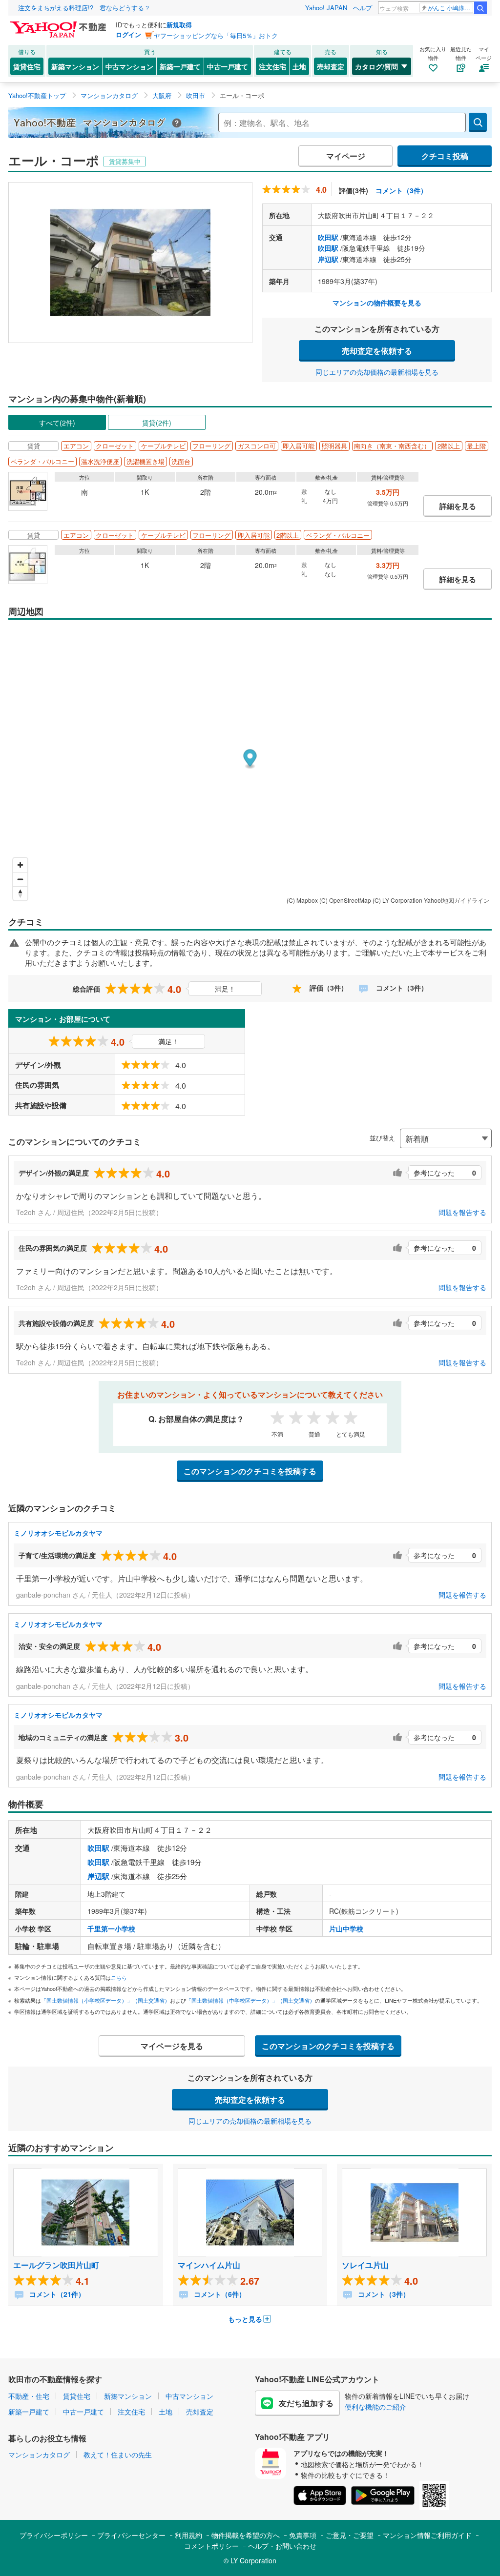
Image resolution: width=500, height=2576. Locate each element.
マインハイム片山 (209, 2265)
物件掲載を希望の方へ (246, 2535)
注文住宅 (272, 66)
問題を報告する (462, 1212)
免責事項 (303, 2535)
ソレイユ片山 (365, 2265)
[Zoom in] (20, 865)
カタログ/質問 (376, 66)
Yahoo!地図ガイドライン (457, 900)
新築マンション (75, 66)
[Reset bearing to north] (20, 893)
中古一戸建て (228, 66)
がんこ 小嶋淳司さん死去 (450, 8)
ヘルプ (363, 8)
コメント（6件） (219, 2294)
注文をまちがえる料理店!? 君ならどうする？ (84, 8)
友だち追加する (306, 2403)
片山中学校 (346, 1928)
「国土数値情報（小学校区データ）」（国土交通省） (105, 2000)
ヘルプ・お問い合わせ (282, 2546)
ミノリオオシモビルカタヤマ (58, 1533)
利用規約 (188, 2535)
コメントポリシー (211, 2546)
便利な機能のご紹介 (375, 2407)
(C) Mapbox (302, 900)
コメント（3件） (401, 190)
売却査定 (331, 66)
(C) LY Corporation (397, 900)
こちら (119, 1977)
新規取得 (179, 25)
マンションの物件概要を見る (377, 303)
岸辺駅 (328, 259)
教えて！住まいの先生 (118, 2454)
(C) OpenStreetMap (345, 900)
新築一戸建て (180, 66)
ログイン (128, 34)
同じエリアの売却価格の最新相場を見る (377, 372)
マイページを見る (172, 2046)
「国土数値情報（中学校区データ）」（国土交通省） (250, 2000)
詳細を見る (458, 506)
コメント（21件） (56, 2294)
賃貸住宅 (27, 66)
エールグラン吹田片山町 (56, 2265)
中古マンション (129, 66)
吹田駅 (328, 237)
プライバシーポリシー (54, 2535)
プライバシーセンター (131, 2535)
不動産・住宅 (29, 2396)
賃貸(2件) (157, 423)
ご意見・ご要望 (350, 2535)
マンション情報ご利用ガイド (427, 2535)
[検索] (480, 8)
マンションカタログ (39, 2454)
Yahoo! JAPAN (326, 8)
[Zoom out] (20, 879)
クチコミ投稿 (445, 156)
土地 (299, 66)
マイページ (346, 156)
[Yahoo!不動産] (60, 24)
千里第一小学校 (111, 1928)
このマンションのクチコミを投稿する (250, 1471)
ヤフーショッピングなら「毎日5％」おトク (216, 35)
